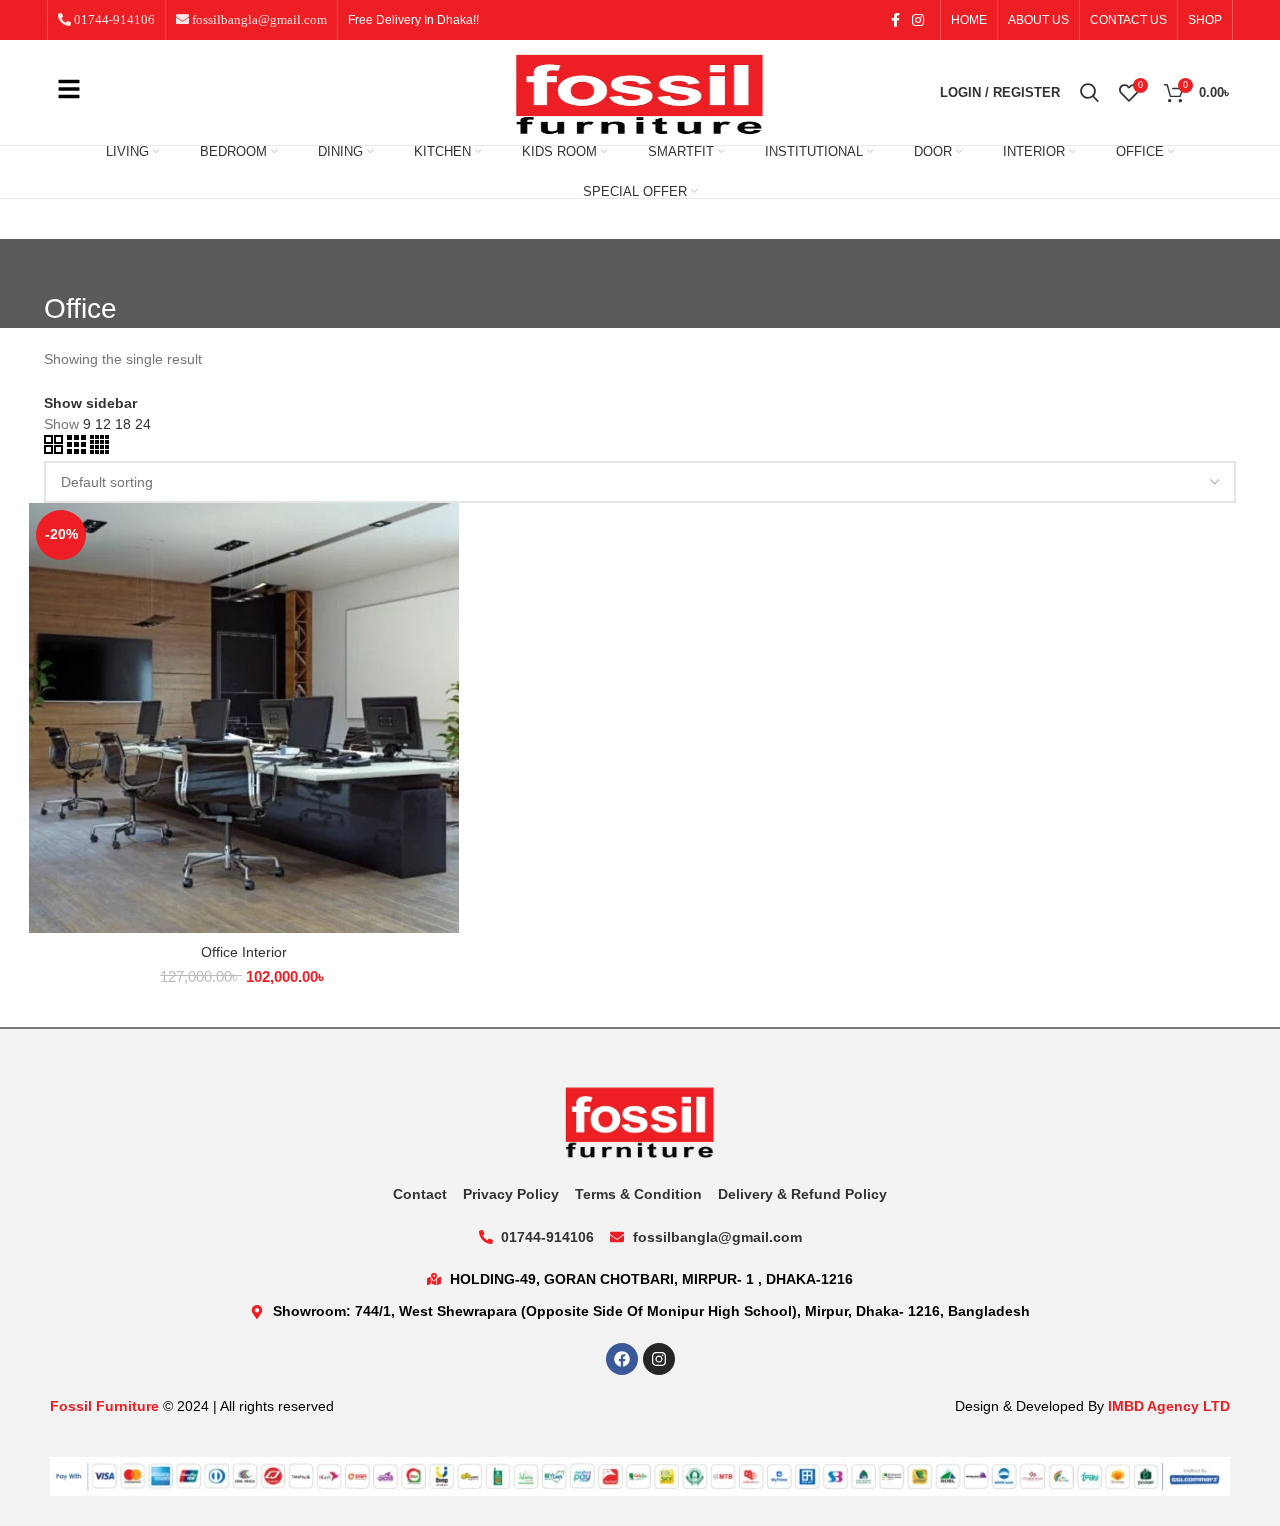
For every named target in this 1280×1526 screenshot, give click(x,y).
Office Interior (244, 952)
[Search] (1089, 93)
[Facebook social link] (895, 20)
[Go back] (69, 264)
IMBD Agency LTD (1169, 1406)
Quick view (444, 580)
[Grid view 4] (99, 449)
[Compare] (444, 535)
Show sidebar (90, 403)
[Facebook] (622, 1359)
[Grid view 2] (55, 449)
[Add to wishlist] (444, 625)
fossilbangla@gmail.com (258, 19)
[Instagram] (659, 1359)
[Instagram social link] (918, 20)
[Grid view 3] (78, 449)
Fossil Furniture (104, 1406)
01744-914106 (113, 19)
